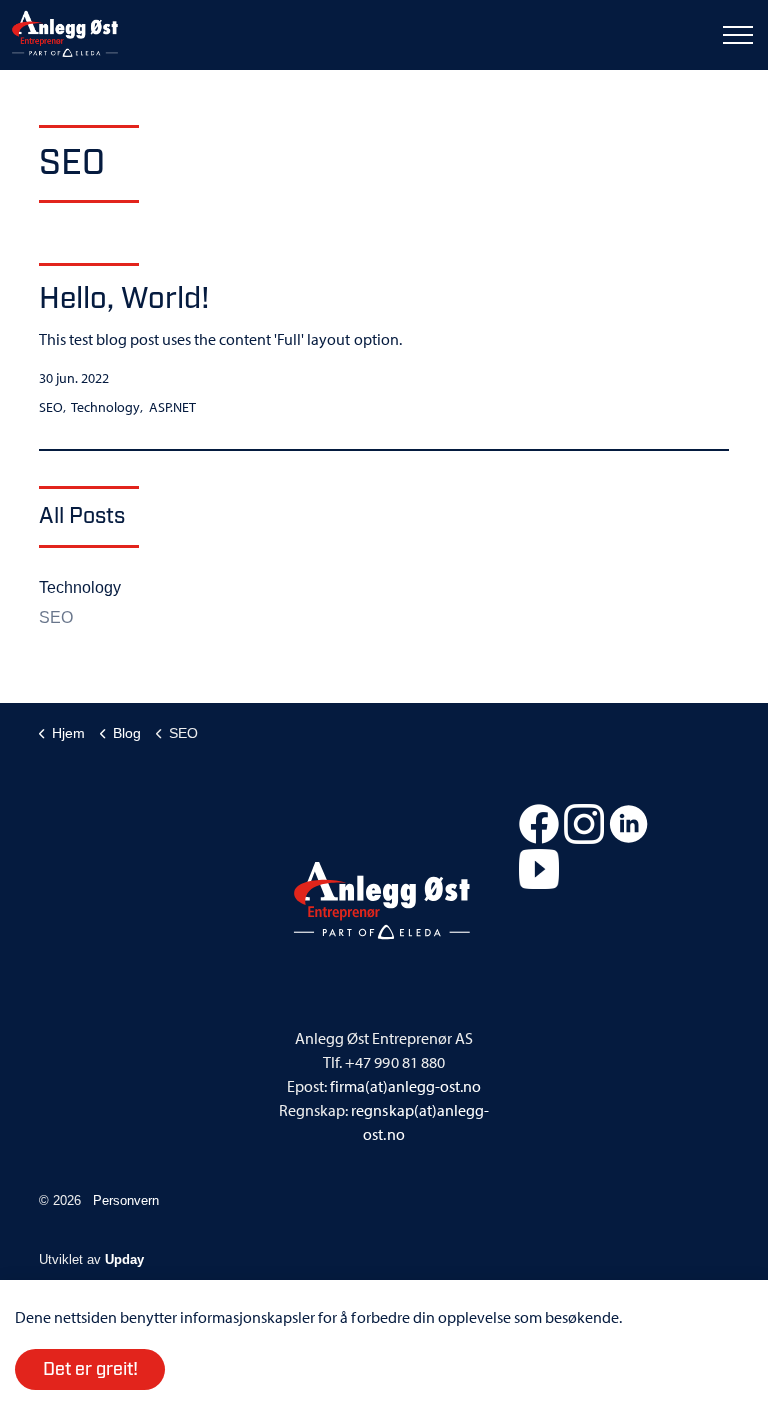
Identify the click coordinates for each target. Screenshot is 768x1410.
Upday (124, 1259)
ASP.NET (172, 407)
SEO (51, 407)
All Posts (82, 516)
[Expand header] (738, 35)
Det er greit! (90, 1370)
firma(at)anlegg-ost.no (405, 1086)
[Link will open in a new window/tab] (539, 824)
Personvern (126, 1200)
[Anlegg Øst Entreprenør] (65, 35)
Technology (105, 407)
